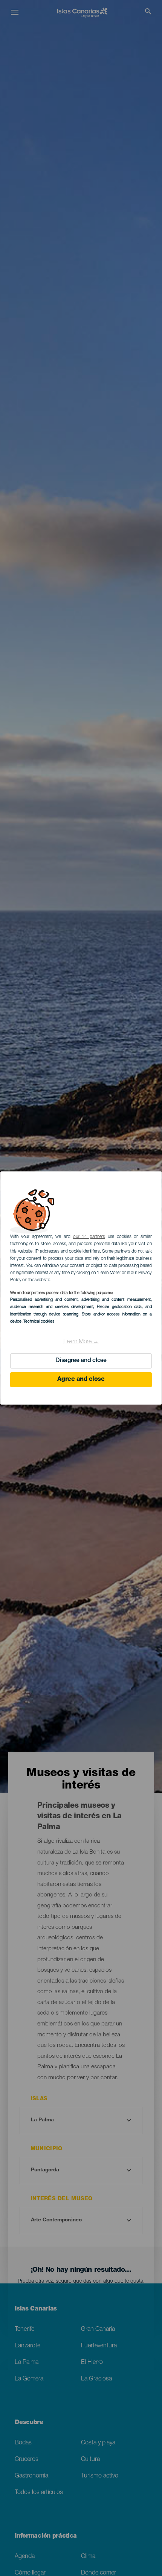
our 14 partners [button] (89, 1237)
